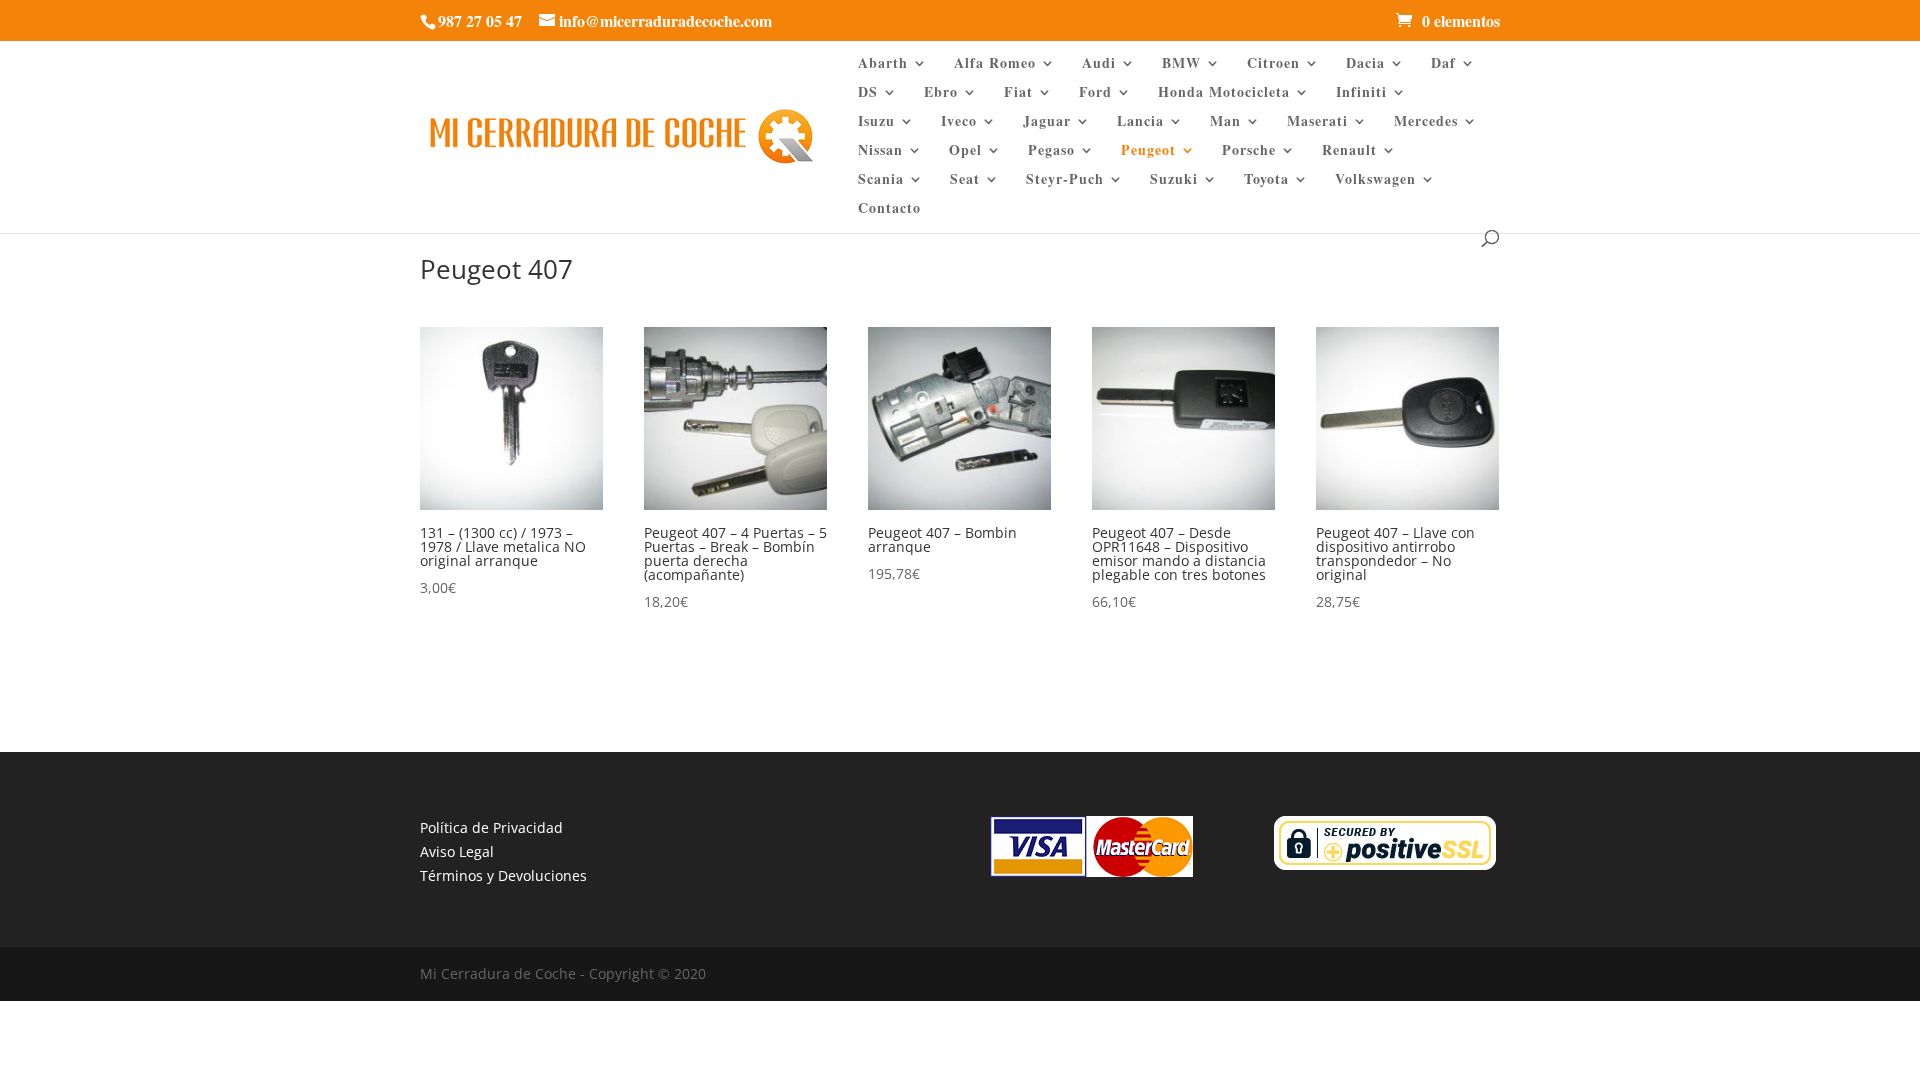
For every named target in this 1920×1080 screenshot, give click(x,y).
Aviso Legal (457, 851)
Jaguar (1047, 122)
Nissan (880, 151)
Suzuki (1174, 180)
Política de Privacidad (491, 827)
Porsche (1249, 151)
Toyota (1266, 180)
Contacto (889, 209)
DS (868, 93)
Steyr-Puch (1065, 180)
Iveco (959, 122)
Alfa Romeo (995, 64)
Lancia (1140, 122)
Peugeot (1148, 151)
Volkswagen (1375, 180)
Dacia (1365, 64)
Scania (881, 180)
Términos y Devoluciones (503, 875)
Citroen (1273, 64)
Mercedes (1426, 122)
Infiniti (1361, 93)
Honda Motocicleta (1224, 93)
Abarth (883, 64)
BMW (1181, 64)
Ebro (941, 93)
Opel (965, 151)
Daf (1443, 64)
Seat (965, 180)
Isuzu (876, 122)
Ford (1095, 93)
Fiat (1018, 93)
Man (1225, 122)
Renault (1349, 151)
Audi (1099, 64)
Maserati (1317, 122)
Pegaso (1051, 151)
